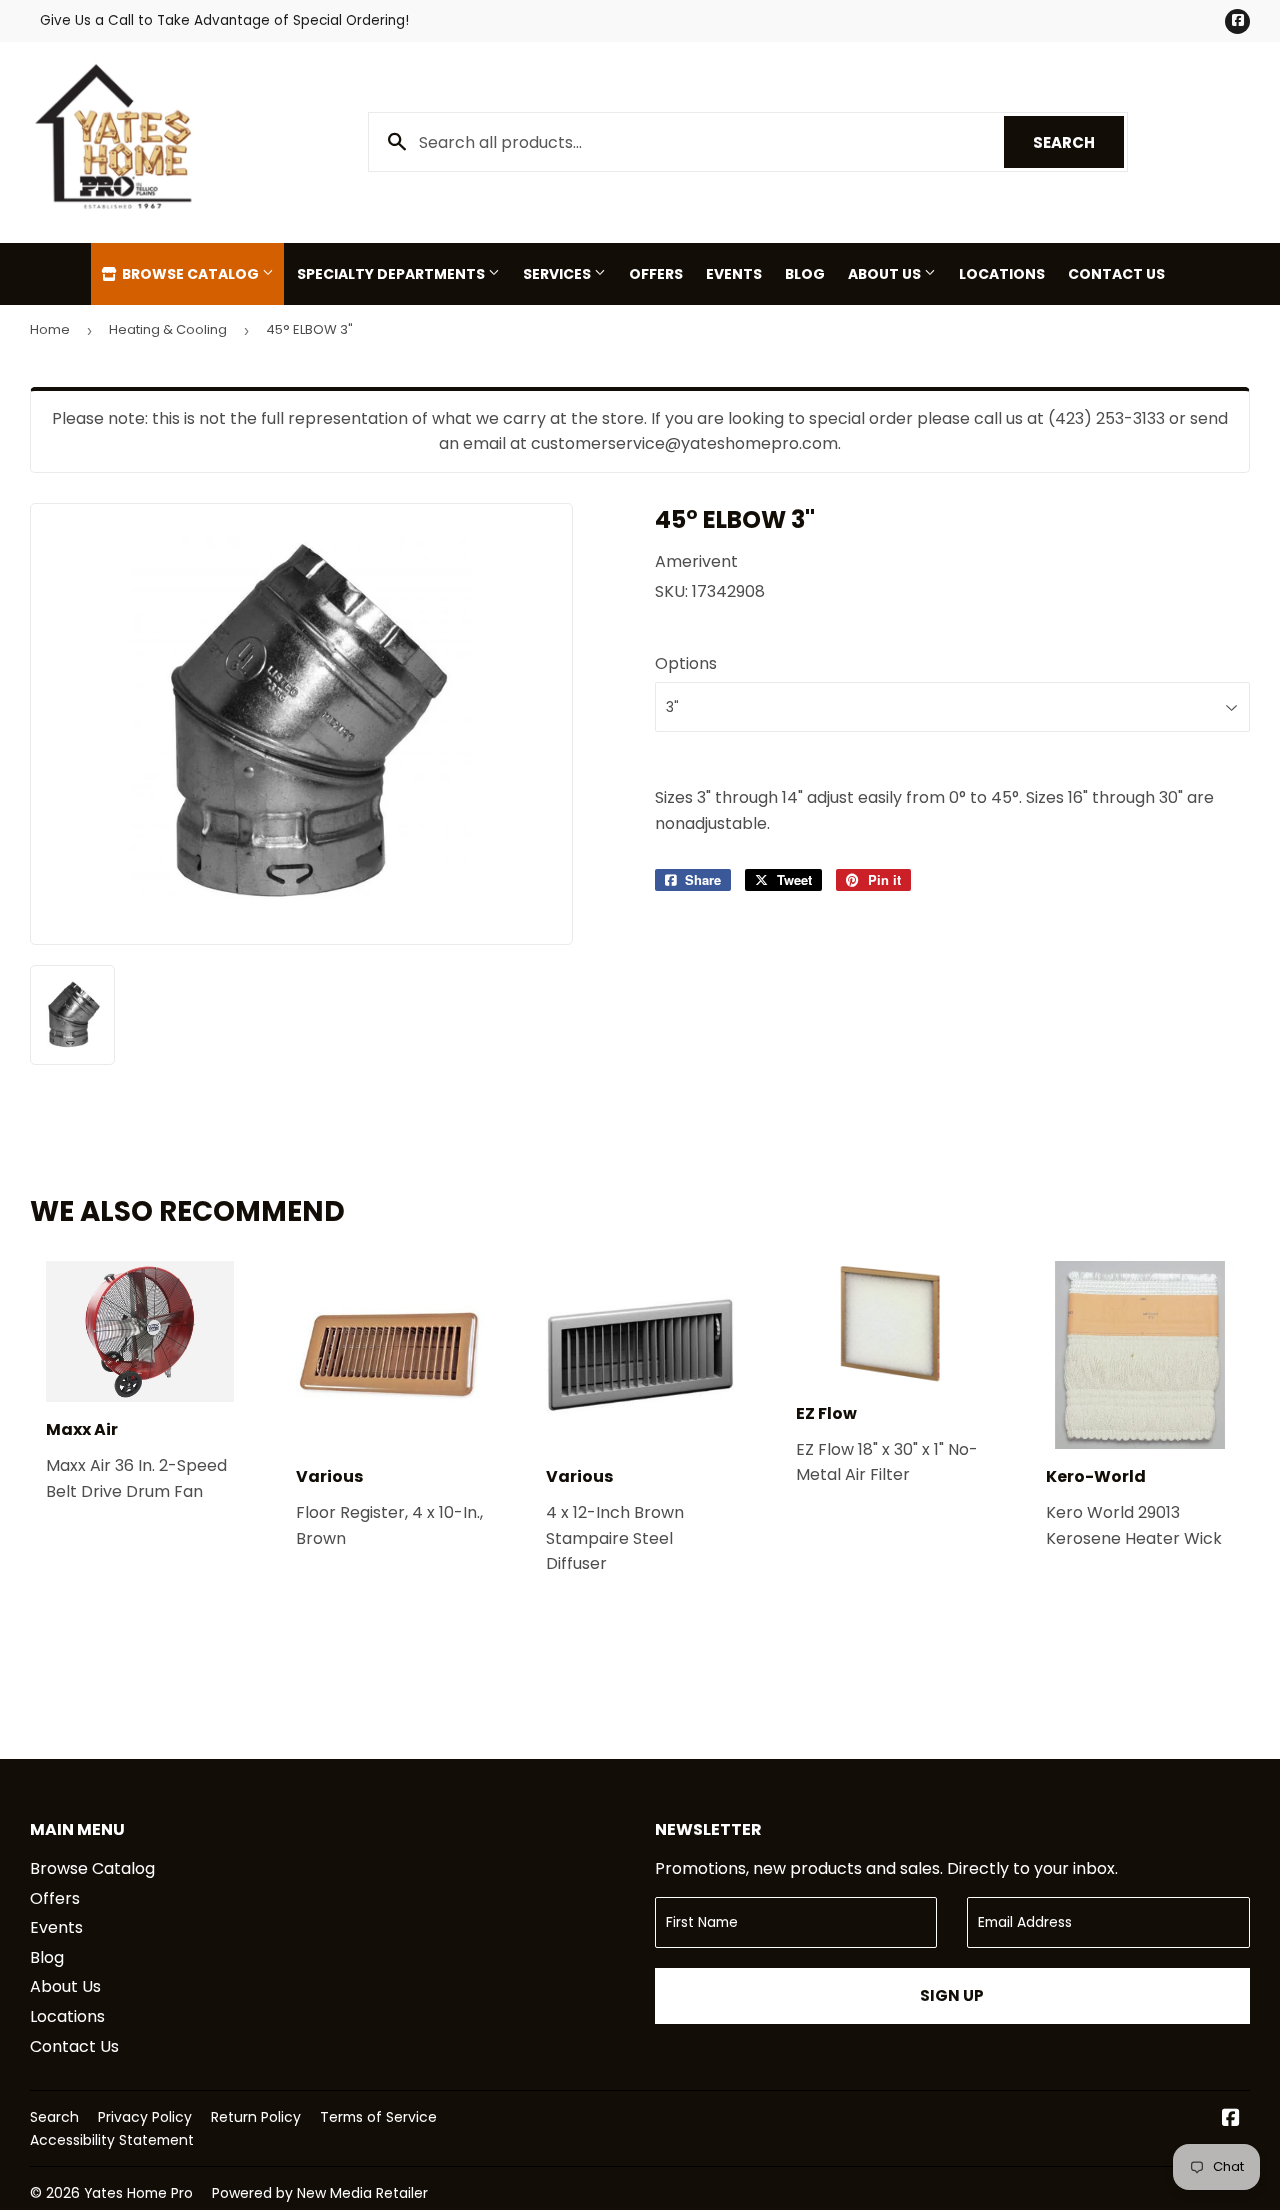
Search (1078, 142)
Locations (1002, 274)
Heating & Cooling (168, 329)
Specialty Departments (392, 274)
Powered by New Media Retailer (320, 2193)
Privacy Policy (145, 2117)
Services (558, 274)
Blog (805, 274)
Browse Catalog (190, 274)
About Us (886, 274)
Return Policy (256, 2117)
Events (734, 274)
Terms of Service (378, 2117)
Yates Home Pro (138, 2193)
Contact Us (1116, 274)
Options (686, 663)
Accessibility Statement (112, 2140)
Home (50, 329)
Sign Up (952, 1995)
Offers (656, 274)
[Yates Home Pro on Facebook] (1231, 2119)
